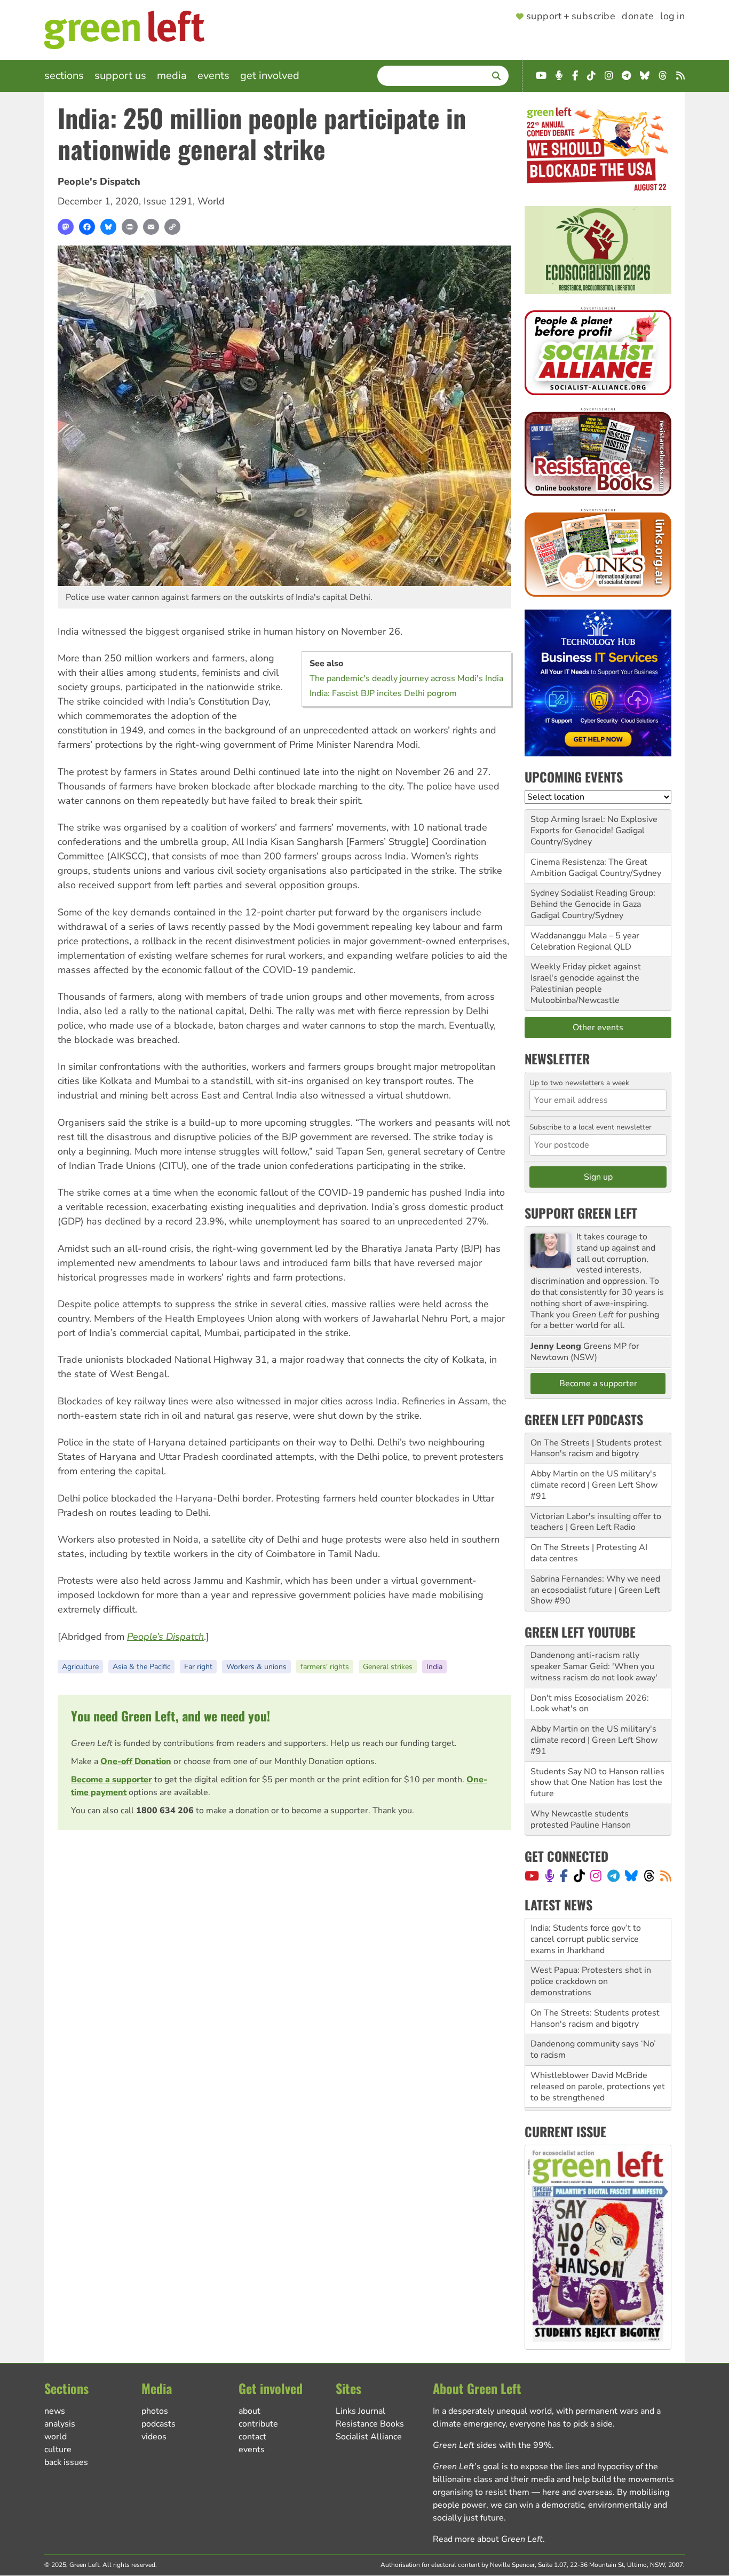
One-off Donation (136, 1761)
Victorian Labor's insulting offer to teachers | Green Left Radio (596, 1522)
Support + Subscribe (571, 17)
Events (213, 76)
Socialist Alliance (369, 2437)
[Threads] (649, 1876)
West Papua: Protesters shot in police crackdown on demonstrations (591, 1939)
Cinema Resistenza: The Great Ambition (589, 868)
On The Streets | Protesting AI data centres (589, 1553)
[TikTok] (579, 1876)
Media (172, 76)
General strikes (388, 1667)
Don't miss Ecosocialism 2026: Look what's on (590, 1704)
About (249, 2411)
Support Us (120, 76)
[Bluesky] (108, 227)
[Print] (130, 227)
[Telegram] (613, 1876)
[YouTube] (532, 1876)
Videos (154, 2437)
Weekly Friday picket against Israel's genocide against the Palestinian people (586, 978)
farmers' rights (325, 1667)
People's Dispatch (99, 181)
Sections (64, 76)
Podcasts (159, 2424)
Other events (598, 1028)
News (55, 2411)
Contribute (258, 2424)
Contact (252, 2437)
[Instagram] (596, 1876)
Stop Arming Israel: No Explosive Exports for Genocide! (594, 825)
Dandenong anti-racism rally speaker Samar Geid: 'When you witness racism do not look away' (594, 1666)
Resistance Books (370, 2424)
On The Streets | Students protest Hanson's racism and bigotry (596, 1448)
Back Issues (66, 2462)
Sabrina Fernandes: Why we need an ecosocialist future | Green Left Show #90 (595, 1590)
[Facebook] (87, 227)
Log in (672, 17)
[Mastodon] (66, 227)
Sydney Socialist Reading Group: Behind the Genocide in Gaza (593, 899)
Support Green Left (581, 1213)
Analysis (60, 2424)
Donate (638, 17)
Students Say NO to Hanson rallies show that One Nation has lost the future (597, 1783)
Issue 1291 (168, 201)
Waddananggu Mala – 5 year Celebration (585, 941)
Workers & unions (256, 1667)
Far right (198, 1667)
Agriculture (80, 1667)
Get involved (270, 76)
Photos (155, 2411)
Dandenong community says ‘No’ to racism (593, 2007)
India (434, 1667)
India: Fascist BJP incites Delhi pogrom (383, 693)
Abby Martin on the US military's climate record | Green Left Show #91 (594, 1485)
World (211, 201)
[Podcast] (550, 1876)
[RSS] (666, 1876)
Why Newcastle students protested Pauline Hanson (581, 1819)
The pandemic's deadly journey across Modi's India (406, 678)
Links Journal (360, 2411)
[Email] (151, 227)
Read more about (488, 2539)
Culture (58, 2449)
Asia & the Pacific (141, 1667)
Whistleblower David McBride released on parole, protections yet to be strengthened (598, 2044)
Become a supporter (112, 1780)
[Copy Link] (172, 227)
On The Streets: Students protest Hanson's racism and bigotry (595, 1976)
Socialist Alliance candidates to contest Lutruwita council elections (598, 2081)
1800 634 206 (165, 1811)
